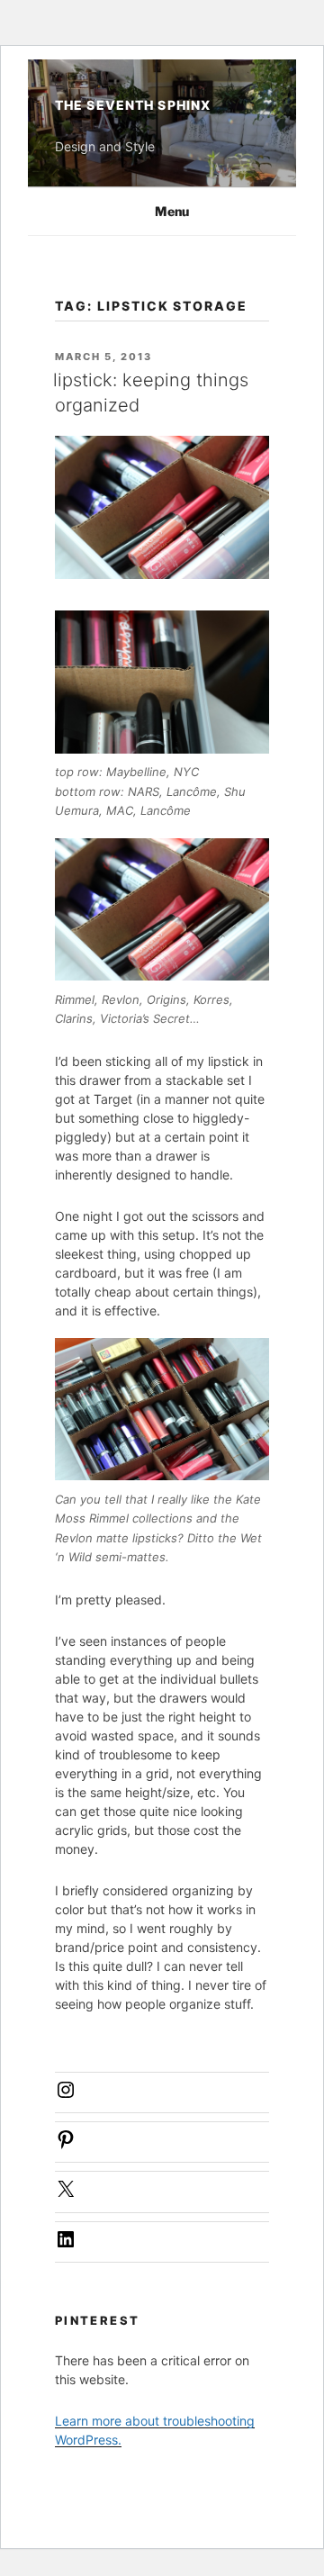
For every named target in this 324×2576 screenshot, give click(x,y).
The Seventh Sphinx (133, 105)
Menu (172, 211)
